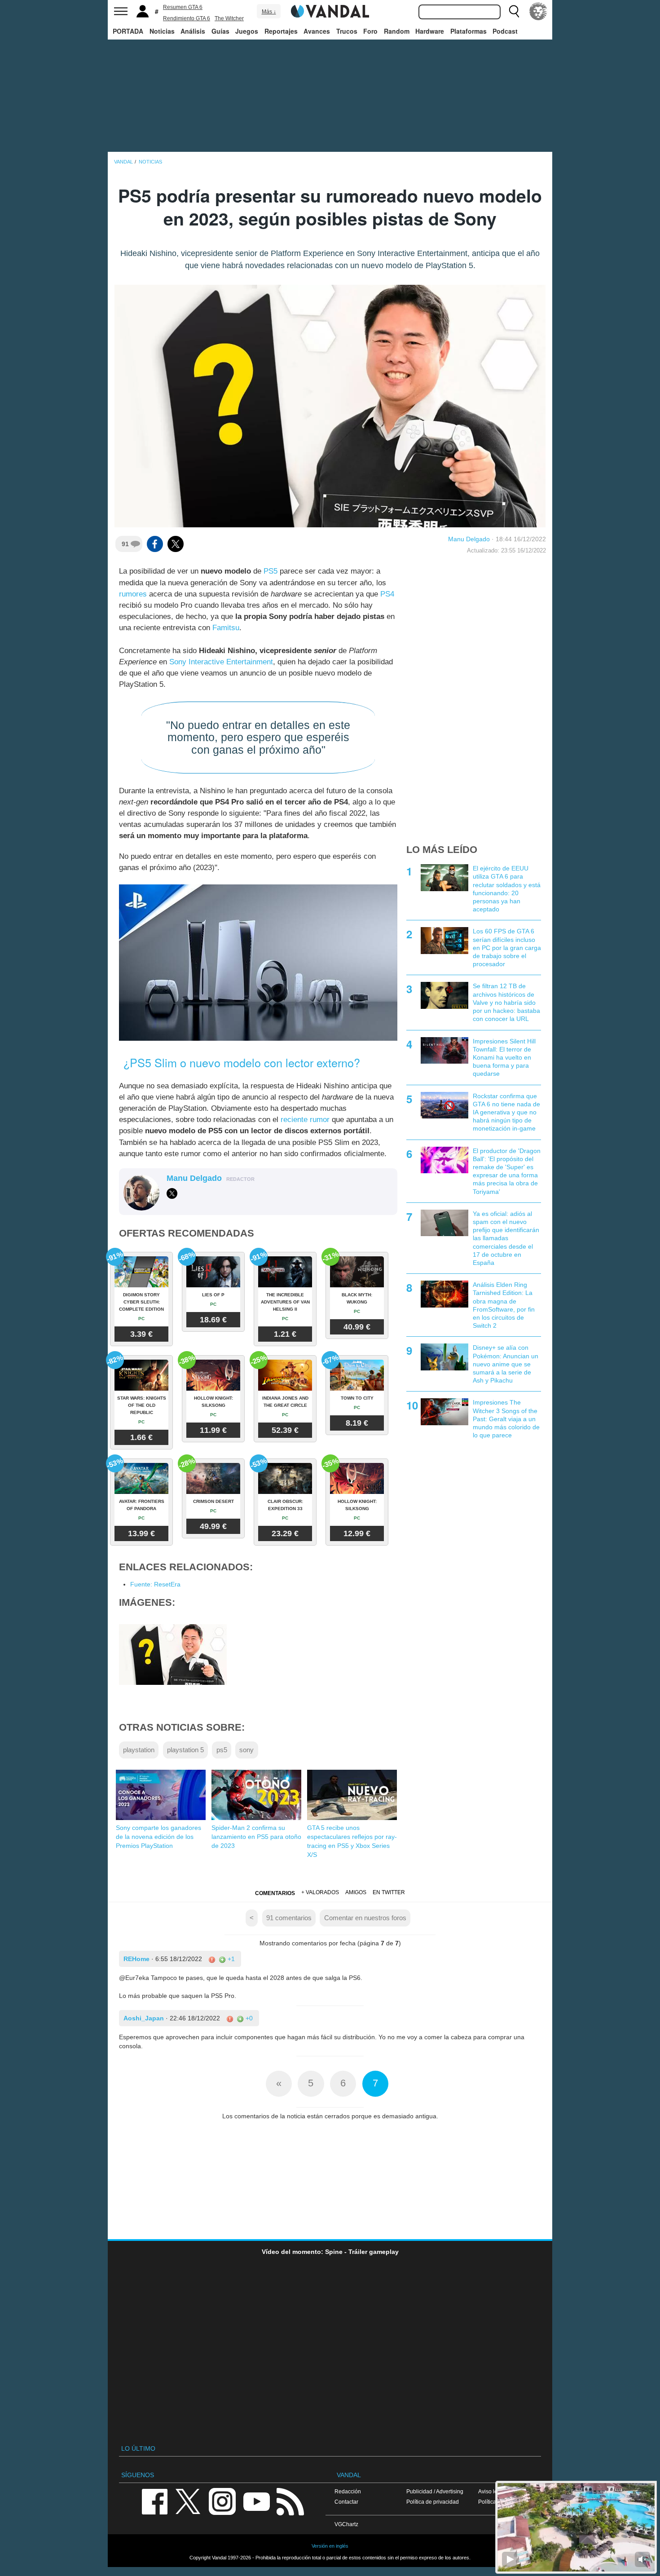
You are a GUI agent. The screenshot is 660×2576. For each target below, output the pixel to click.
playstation (139, 1750)
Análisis (193, 31)
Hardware (430, 31)
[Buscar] (514, 11)
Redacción (348, 2491)
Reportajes (281, 31)
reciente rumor (305, 1120)
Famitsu (226, 628)
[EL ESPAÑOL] (538, 11)
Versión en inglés (330, 2546)
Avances (317, 31)
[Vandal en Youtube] (256, 2501)
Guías (220, 31)
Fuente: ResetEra (155, 1584)
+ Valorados (320, 1892)
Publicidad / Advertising (435, 2491)
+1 (230, 1959)
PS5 (271, 571)
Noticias (162, 31)
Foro (370, 31)
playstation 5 (185, 1750)
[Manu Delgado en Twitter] (172, 1193)
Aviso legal (492, 2491)
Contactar (346, 2502)
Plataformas (469, 31)
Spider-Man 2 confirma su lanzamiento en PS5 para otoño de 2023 (256, 1837)
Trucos (347, 31)
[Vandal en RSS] (290, 2501)
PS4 (387, 594)
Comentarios (275, 1893)
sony (246, 1750)
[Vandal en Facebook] (154, 2501)
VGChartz (346, 2524)
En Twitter (389, 1892)
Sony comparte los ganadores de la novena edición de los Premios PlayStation (158, 1837)
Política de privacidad (433, 2502)
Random (397, 31)
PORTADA (128, 31)
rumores (133, 594)
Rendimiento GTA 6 (187, 18)
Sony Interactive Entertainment (221, 662)
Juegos (247, 31)
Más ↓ (269, 12)
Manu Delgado (469, 539)
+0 (248, 2018)
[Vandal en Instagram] (222, 2501)
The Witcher (229, 18)
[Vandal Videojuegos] (330, 10)
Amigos (356, 1892)
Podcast (505, 31)
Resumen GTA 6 (183, 7)
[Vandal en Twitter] (188, 2501)
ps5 (222, 1750)
